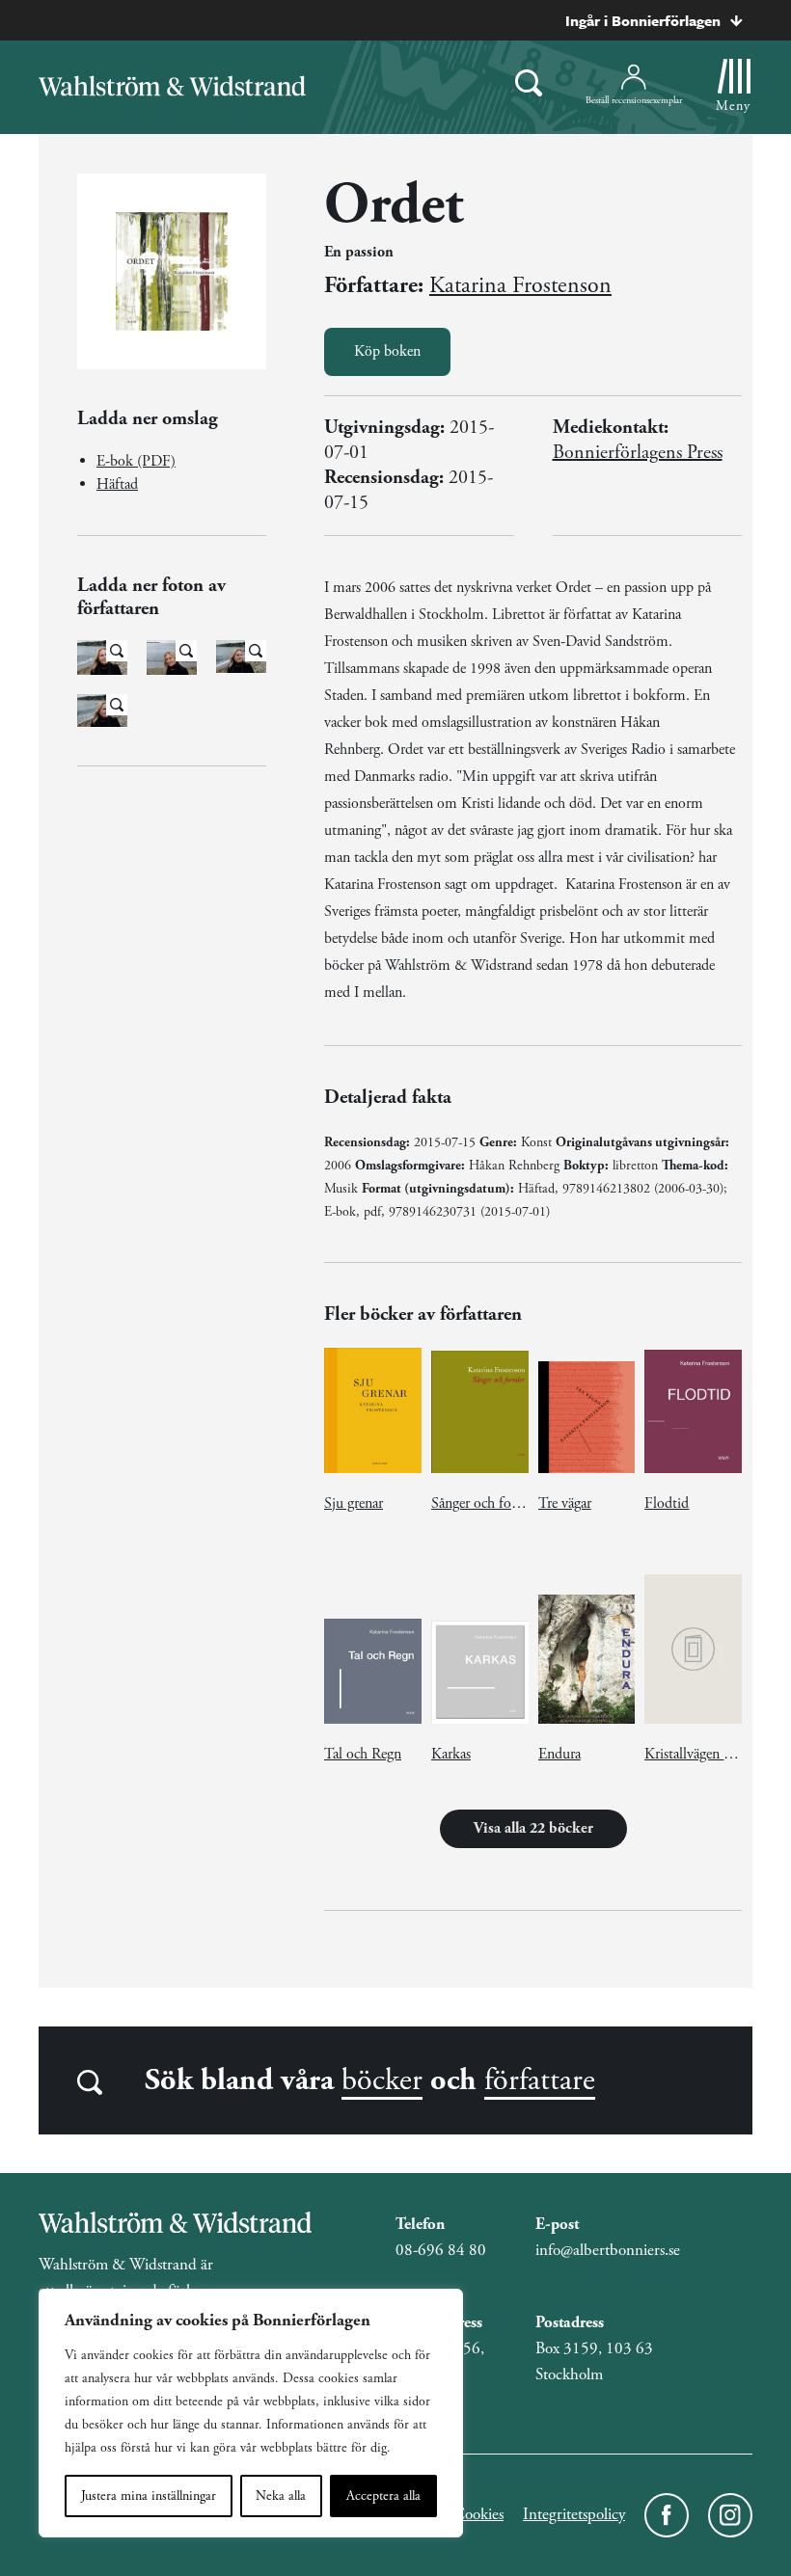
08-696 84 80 (441, 2250)
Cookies (478, 2514)
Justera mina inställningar (149, 2496)
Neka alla (281, 2496)
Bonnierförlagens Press (638, 453)
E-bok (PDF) (136, 461)
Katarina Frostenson (520, 285)
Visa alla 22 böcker (533, 1828)
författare (540, 2080)
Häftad (117, 484)
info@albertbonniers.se (608, 2250)
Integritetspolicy (574, 2514)
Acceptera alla (383, 2496)
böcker (382, 2080)
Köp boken (387, 351)
